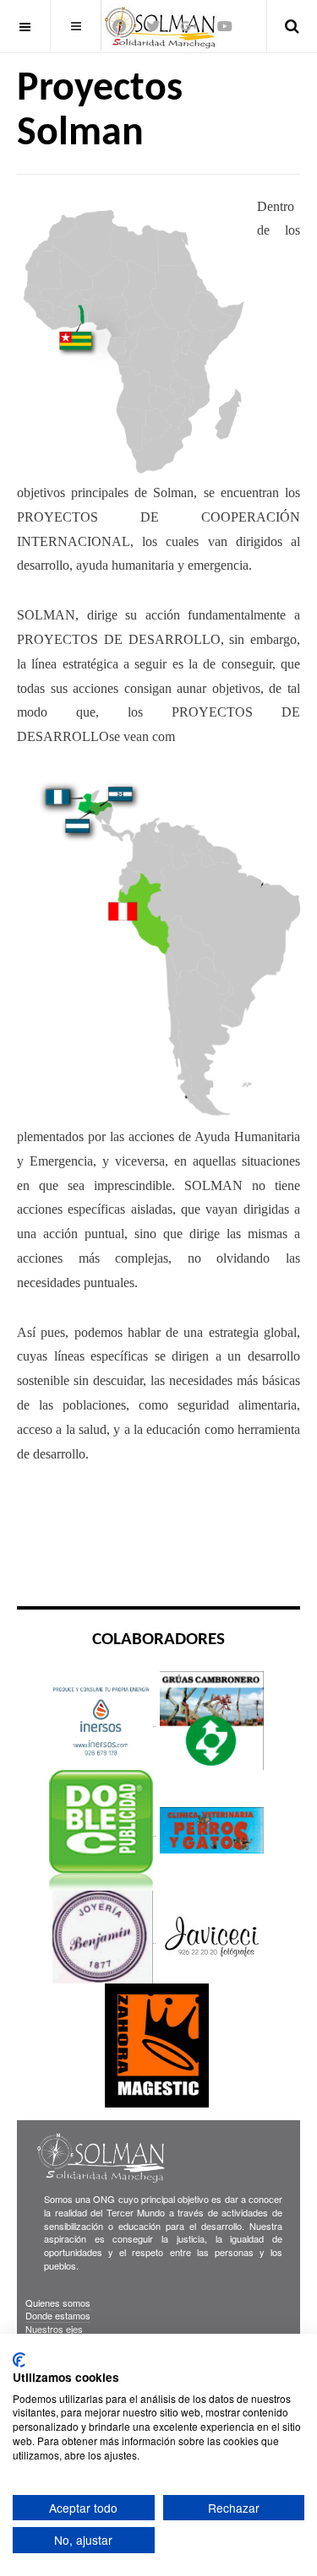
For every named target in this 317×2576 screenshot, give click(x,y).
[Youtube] (225, 26)
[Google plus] (189, 26)
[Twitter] (153, 26)
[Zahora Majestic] (157, 2045)
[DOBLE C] (102, 1829)
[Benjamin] (102, 1936)
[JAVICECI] (212, 1936)
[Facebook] (119, 26)
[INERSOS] (102, 1719)
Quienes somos (58, 2303)
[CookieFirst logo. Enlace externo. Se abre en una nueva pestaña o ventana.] (19, 2360)
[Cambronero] (212, 1719)
